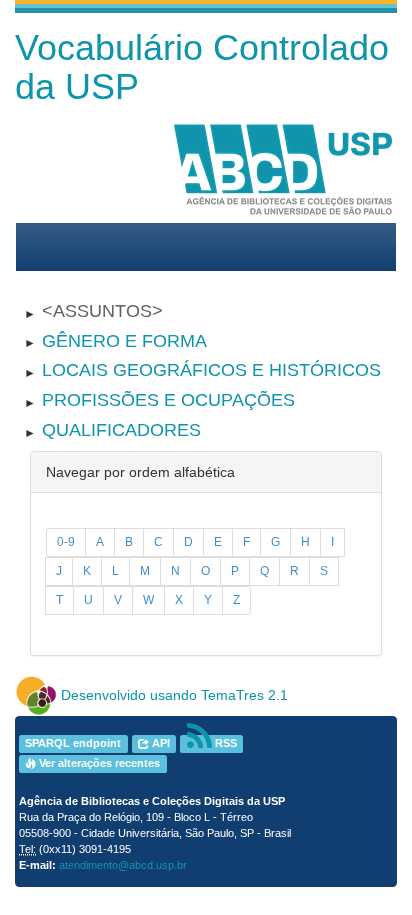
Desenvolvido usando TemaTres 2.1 (174, 695)
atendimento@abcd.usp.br (123, 865)
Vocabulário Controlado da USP (202, 67)
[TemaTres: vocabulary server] (36, 695)
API (159, 744)
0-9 (66, 542)
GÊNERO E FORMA (124, 341)
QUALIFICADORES (121, 430)
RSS (224, 744)
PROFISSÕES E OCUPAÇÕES (168, 400)
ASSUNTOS (102, 311)
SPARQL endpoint (73, 744)
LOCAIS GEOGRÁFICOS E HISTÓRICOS (211, 370)
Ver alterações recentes (98, 764)
